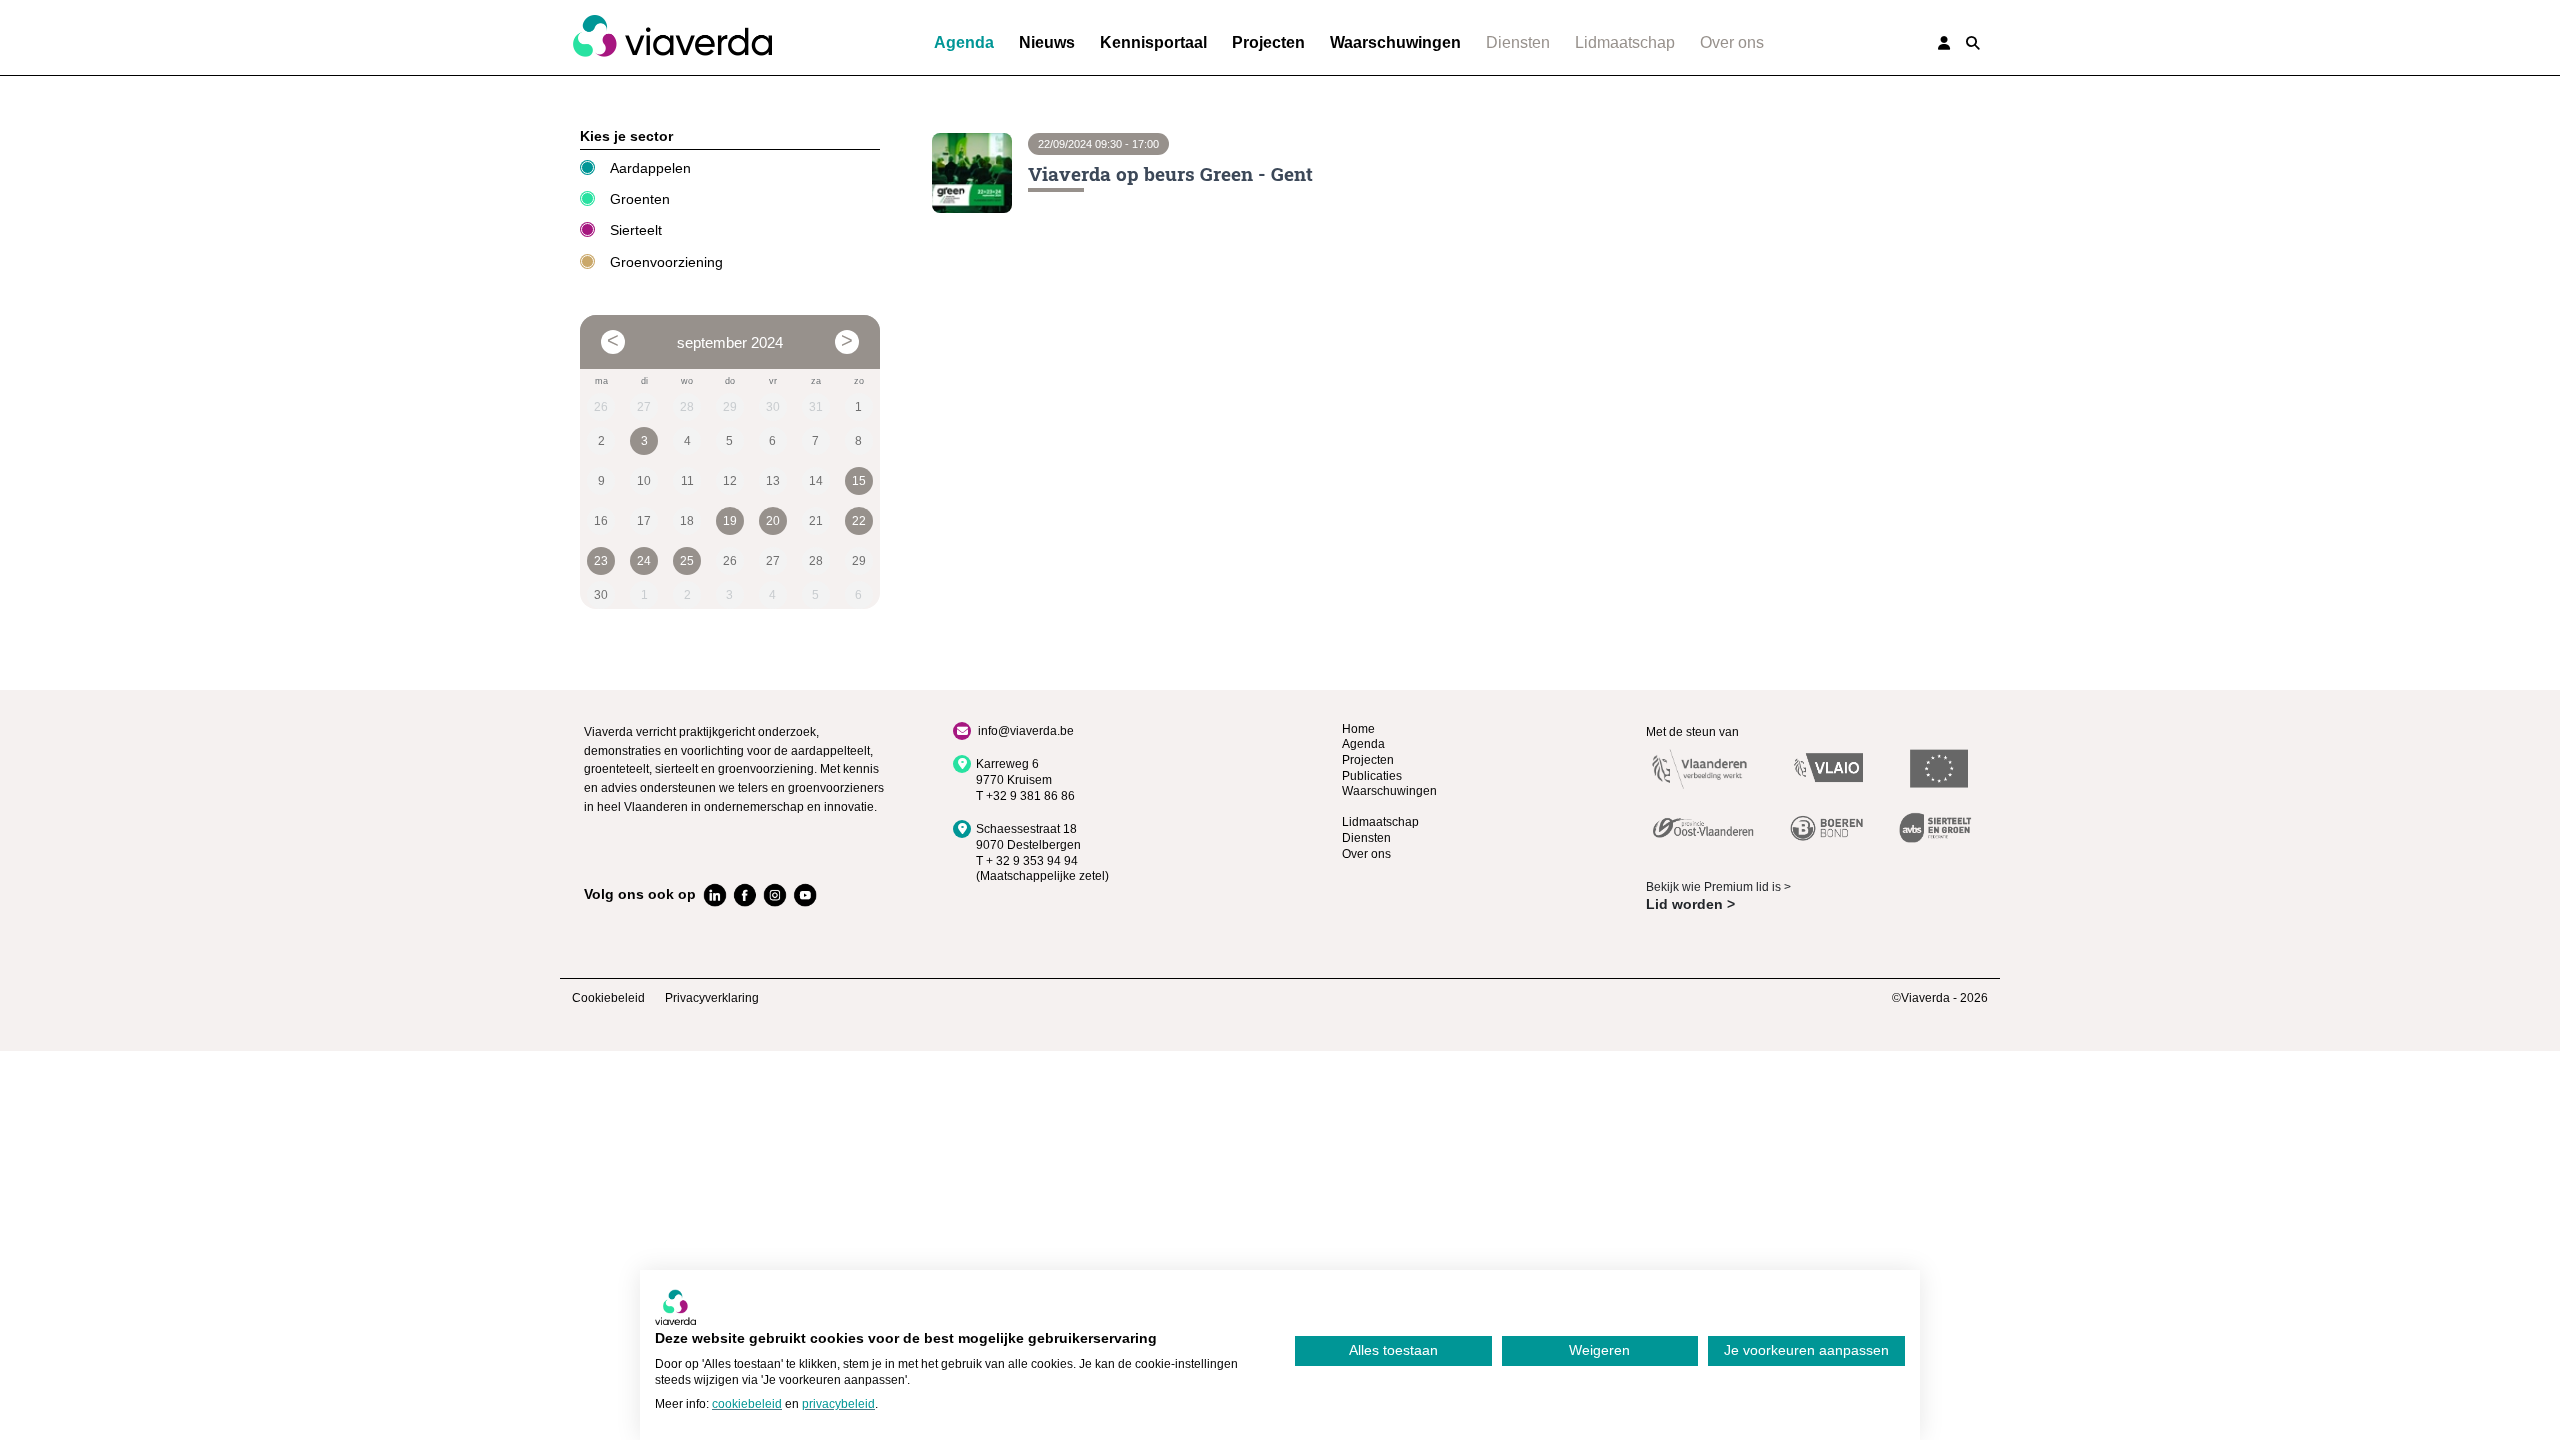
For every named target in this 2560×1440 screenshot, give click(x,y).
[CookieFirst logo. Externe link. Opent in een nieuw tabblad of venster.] (675, 1307)
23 (601, 561)
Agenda (964, 42)
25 (687, 561)
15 (859, 481)
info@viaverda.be (1026, 731)
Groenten (640, 199)
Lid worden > (1690, 904)
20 (773, 521)
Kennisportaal (1153, 42)
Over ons (1732, 42)
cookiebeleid (747, 1404)
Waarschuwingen (1395, 42)
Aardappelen (650, 168)
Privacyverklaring (712, 998)
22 (859, 521)
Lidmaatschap (1625, 42)
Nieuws (1047, 42)
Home (1358, 729)
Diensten (1518, 42)
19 (730, 521)
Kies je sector (626, 136)
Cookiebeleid (608, 998)
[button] (1973, 43)
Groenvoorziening (666, 262)
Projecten (1268, 42)
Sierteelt (636, 230)
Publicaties (1372, 776)
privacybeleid (838, 1404)
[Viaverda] (672, 37)
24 (644, 561)
